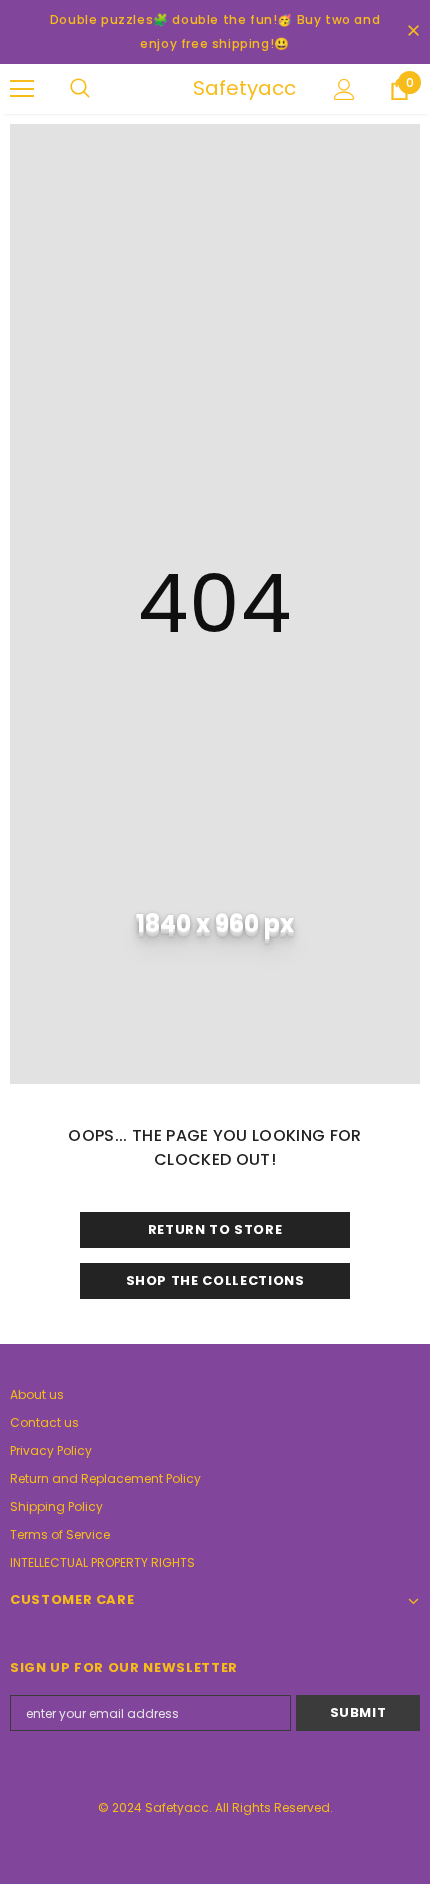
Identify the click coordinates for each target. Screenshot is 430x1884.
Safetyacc (218, 88)
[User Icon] (344, 89)
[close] (413, 32)
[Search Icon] (100, 89)
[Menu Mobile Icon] (22, 89)
